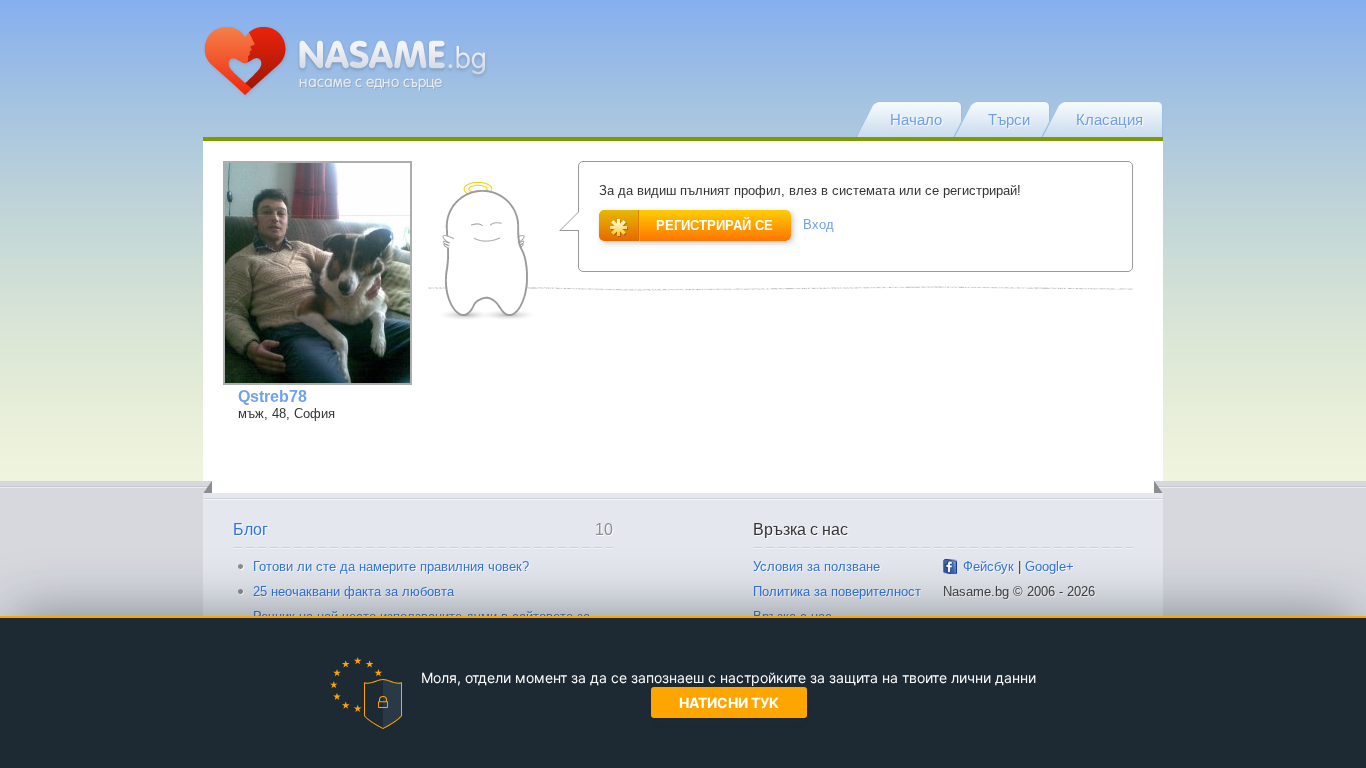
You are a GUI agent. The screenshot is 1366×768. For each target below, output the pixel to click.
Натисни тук (729, 702)
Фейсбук (988, 566)
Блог (250, 529)
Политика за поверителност (837, 591)
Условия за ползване (816, 566)
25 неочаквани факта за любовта (353, 591)
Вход (818, 224)
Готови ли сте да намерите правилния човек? (391, 566)
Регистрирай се (714, 225)
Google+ (1049, 566)
